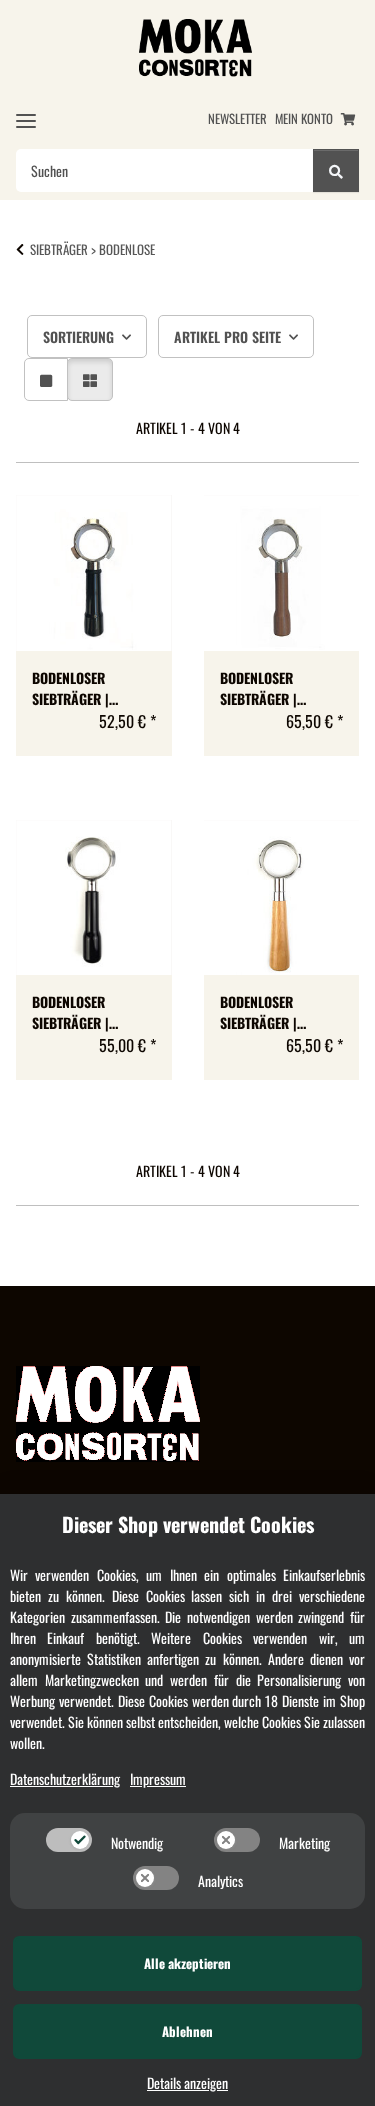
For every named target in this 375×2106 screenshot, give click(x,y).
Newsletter (237, 118)
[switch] (69, 1840)
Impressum (158, 1778)
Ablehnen (187, 2031)
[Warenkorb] (348, 118)
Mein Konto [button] (304, 118)
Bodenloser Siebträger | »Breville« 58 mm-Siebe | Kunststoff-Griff (91, 1012)
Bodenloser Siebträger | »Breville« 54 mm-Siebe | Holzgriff (276, 688)
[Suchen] (336, 170)
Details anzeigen (187, 2082)
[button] (46, 379)
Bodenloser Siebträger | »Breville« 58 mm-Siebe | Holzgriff (276, 1012)
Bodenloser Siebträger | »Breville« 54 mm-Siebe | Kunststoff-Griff (91, 688)
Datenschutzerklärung (65, 1778)
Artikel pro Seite (227, 336)
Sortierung (78, 336)
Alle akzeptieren (187, 1963)
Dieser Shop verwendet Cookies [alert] (188, 1524)
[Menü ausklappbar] (26, 120)
